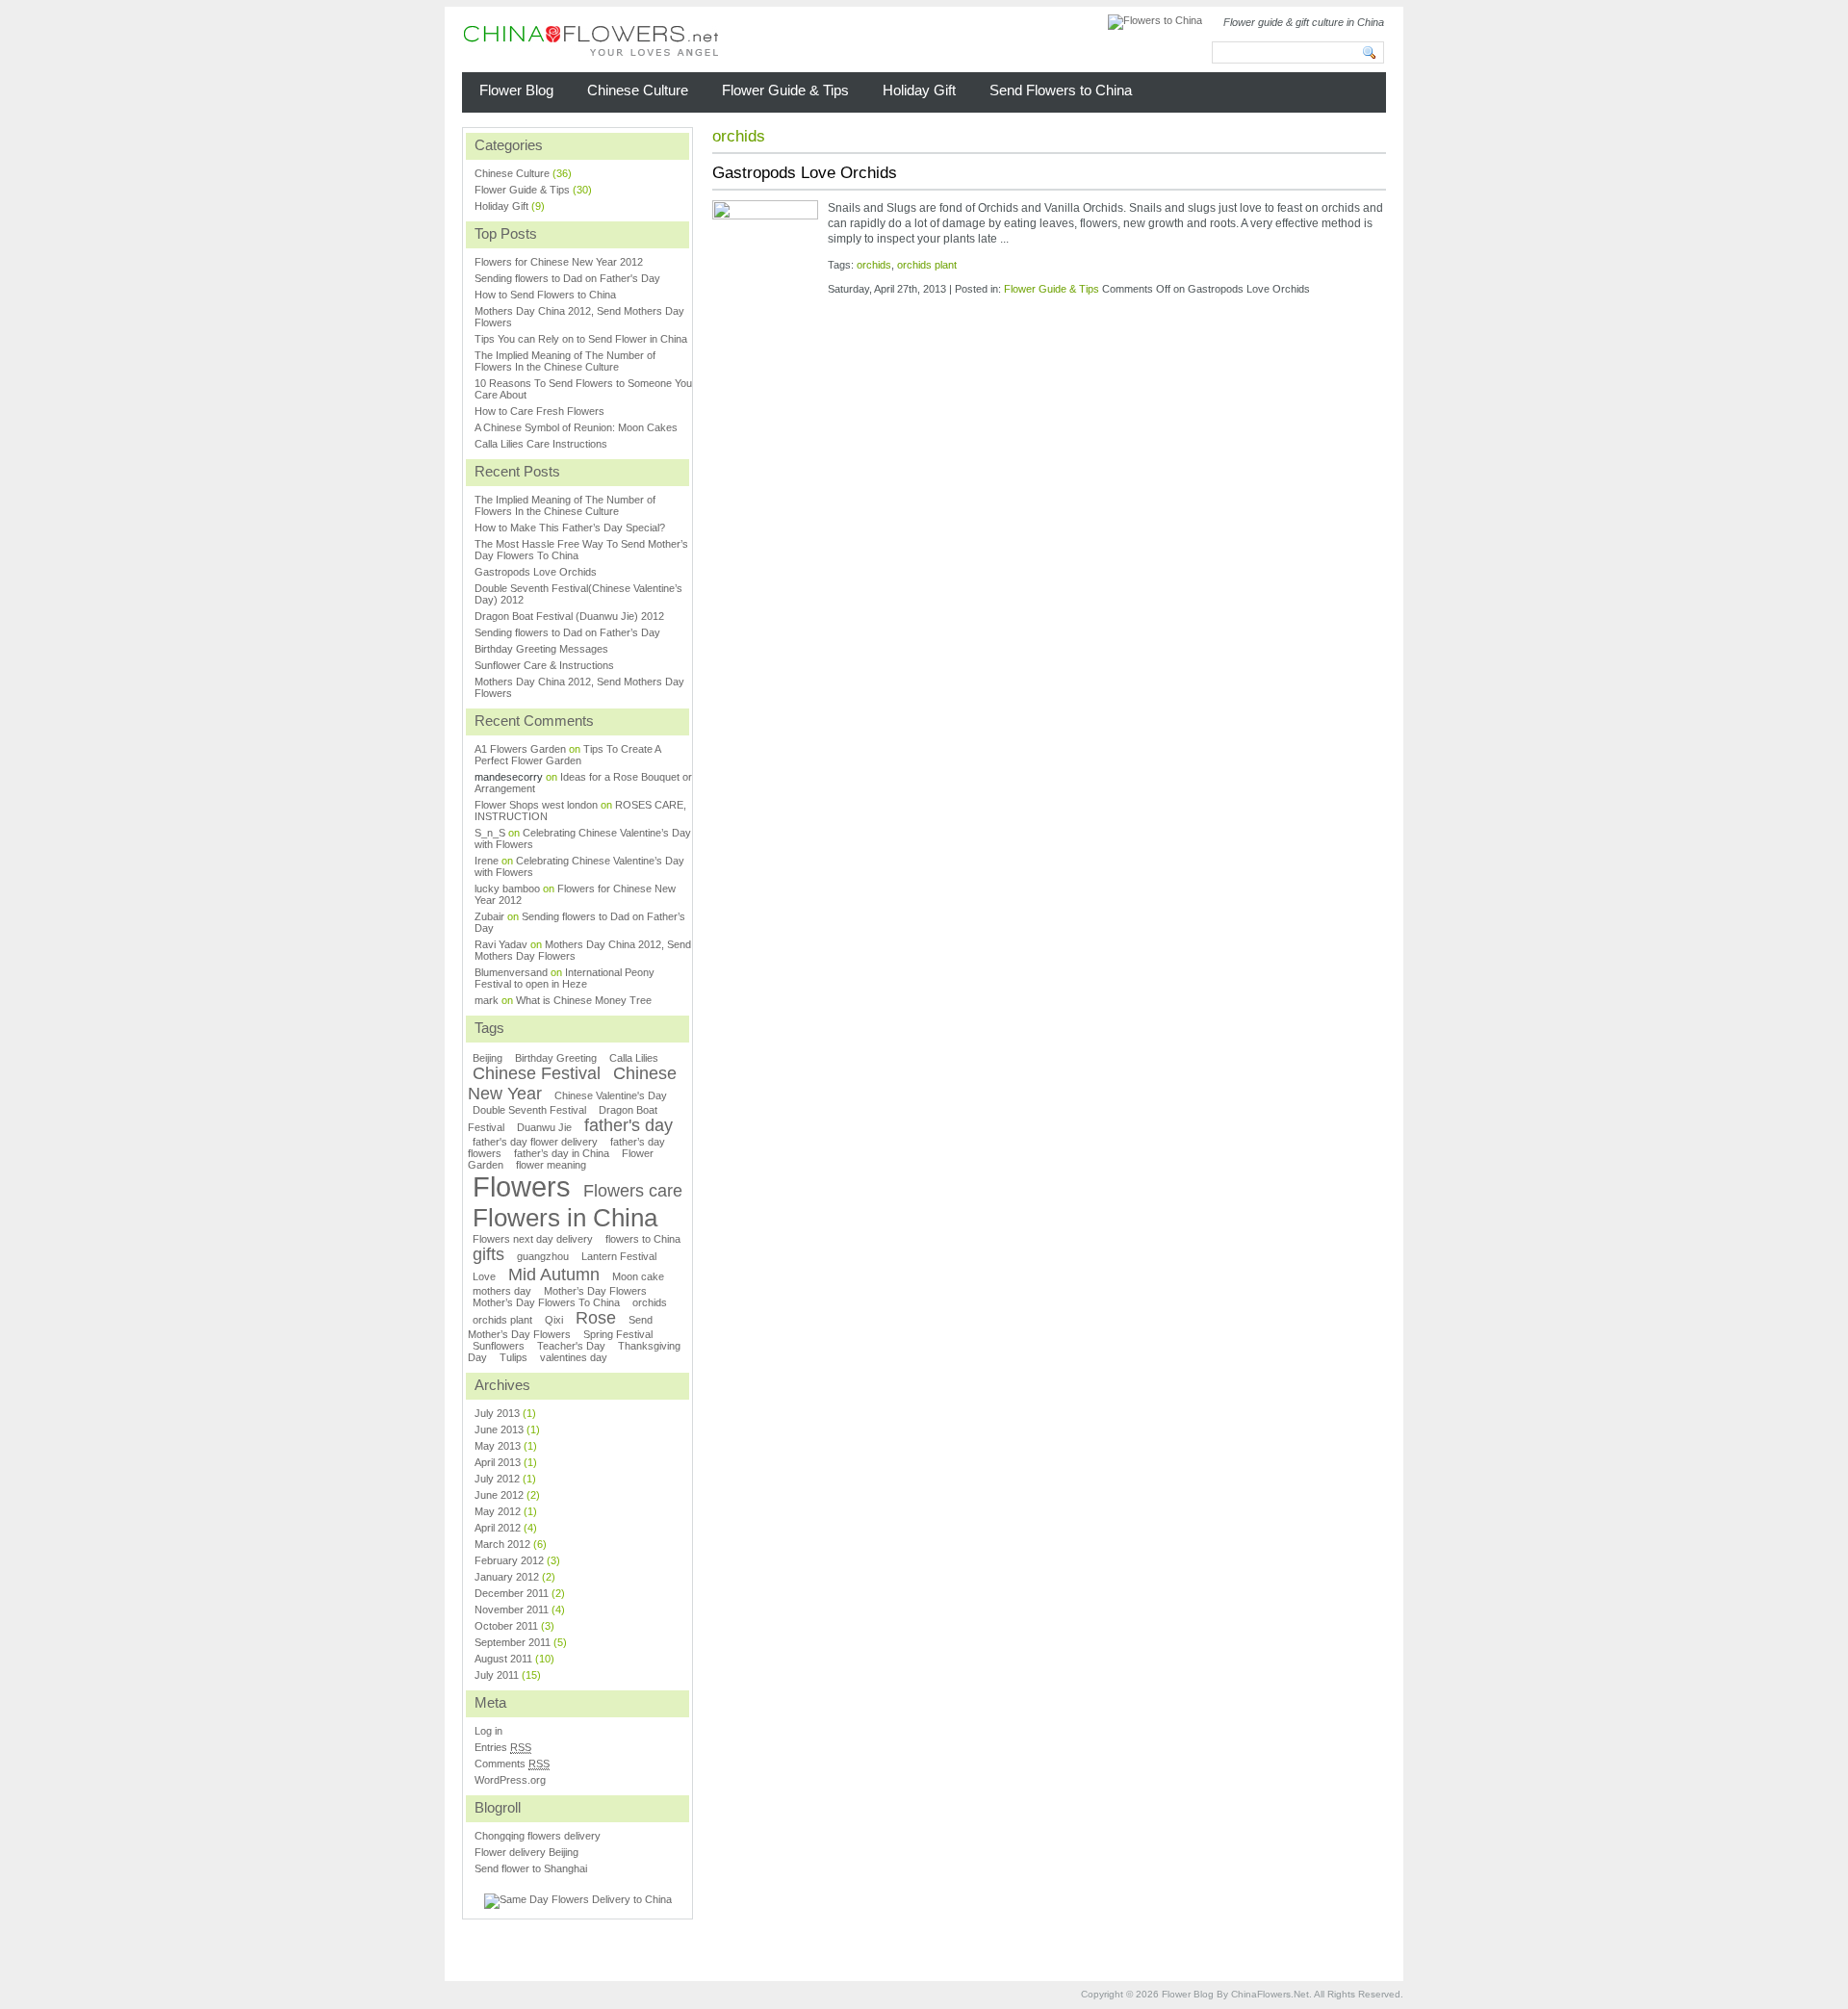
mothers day (502, 1291)
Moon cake (638, 1276)
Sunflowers (499, 1346)
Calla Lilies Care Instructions (541, 444)
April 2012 (498, 1528)
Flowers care (633, 1191)
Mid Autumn (554, 1275)
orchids (874, 265)
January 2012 (507, 1577)
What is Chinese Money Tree (584, 1000)
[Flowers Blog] (591, 44)
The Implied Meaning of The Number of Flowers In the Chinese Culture (565, 361)
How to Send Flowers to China (545, 295)
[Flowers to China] (1155, 20)
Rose (596, 1318)
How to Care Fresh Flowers (539, 411)
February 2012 (509, 1560)
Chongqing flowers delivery (538, 1836)
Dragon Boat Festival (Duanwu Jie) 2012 (569, 616)
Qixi (554, 1320)
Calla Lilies (634, 1058)
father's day (629, 1125)
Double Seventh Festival (529, 1110)
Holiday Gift (501, 206)
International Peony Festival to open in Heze (565, 978)
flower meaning (551, 1165)
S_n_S (490, 833)
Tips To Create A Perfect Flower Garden (567, 755)
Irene (487, 861)
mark (487, 1000)
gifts (488, 1254)
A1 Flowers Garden (520, 749)
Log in (488, 1731)
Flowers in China (565, 1218)
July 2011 (497, 1675)
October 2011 (506, 1626)
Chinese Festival (537, 1073)
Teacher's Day (571, 1346)
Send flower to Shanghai (531, 1868)
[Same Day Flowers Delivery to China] (578, 1899)
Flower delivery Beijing (526, 1852)
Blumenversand (511, 972)
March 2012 (502, 1544)
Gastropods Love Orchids (805, 172)
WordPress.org (510, 1780)
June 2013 (499, 1429)
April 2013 (498, 1462)
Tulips (513, 1357)
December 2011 (512, 1593)
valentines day (574, 1357)
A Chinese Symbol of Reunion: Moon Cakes (576, 427)
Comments (512, 1764)
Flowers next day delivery (533, 1239)
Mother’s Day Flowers (595, 1291)
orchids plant (927, 265)
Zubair (489, 916)
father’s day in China (562, 1153)
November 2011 (512, 1610)
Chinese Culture (512, 173)
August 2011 (503, 1659)
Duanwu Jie (544, 1127)
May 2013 (498, 1446)
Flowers (522, 1186)
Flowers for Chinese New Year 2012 (559, 262)
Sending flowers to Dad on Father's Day (567, 278)
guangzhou (543, 1256)
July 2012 (497, 1479)
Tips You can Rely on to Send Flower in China (581, 339)
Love (484, 1276)
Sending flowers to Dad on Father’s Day (567, 632)
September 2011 (513, 1642)
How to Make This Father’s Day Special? (570, 528)
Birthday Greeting (556, 1058)
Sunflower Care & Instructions (544, 665)
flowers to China (643, 1239)
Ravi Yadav (501, 944)
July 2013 (497, 1413)
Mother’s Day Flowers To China (546, 1302)
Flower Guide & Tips (1052, 289)
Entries (503, 1747)
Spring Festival (618, 1334)
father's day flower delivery (535, 1142)
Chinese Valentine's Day (611, 1095)
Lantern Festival (619, 1256)
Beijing (488, 1058)
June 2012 (499, 1495)
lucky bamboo (507, 889)
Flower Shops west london (536, 805)
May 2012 (498, 1511)
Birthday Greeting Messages (541, 649)
